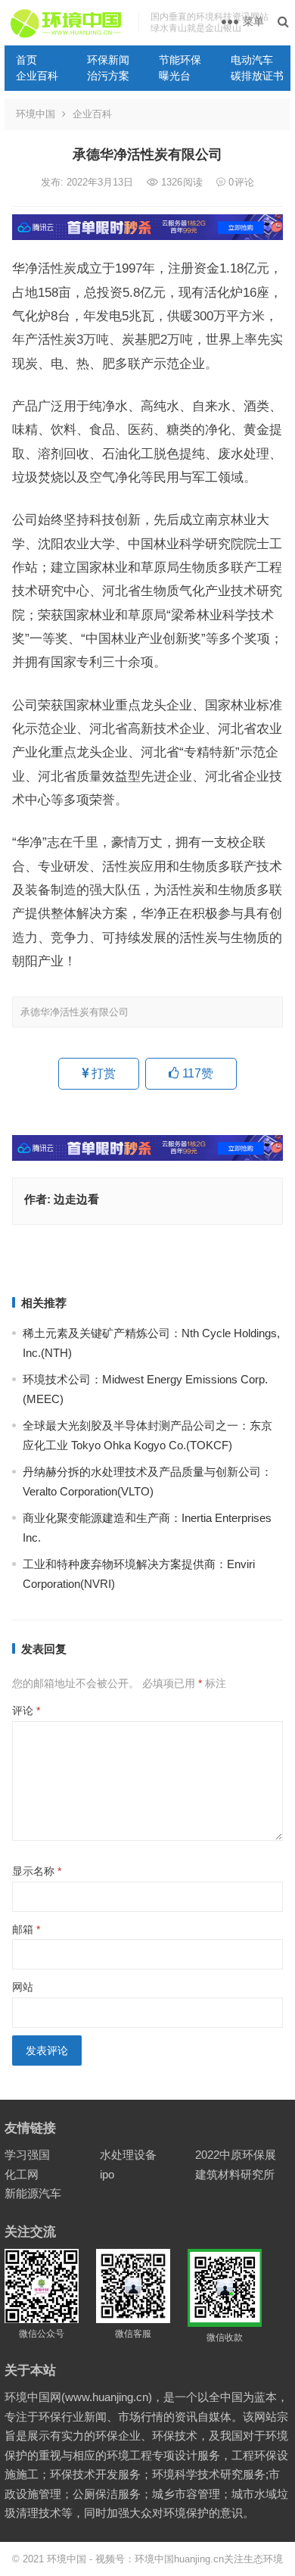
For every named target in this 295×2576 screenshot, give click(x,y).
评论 (26, 1711)
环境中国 (36, 114)
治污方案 (108, 76)
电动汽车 (252, 60)
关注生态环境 (253, 2559)
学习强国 (27, 2155)
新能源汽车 (33, 2193)
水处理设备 (128, 2155)
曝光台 (175, 76)
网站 (23, 1987)
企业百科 (37, 76)
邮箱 (26, 1929)
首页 (26, 60)
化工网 (22, 2174)
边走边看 (76, 1199)
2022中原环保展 (236, 2155)
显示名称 (37, 1871)
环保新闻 (108, 60)
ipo (107, 2174)
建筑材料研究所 (235, 2174)
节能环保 (180, 60)
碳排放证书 (257, 76)
